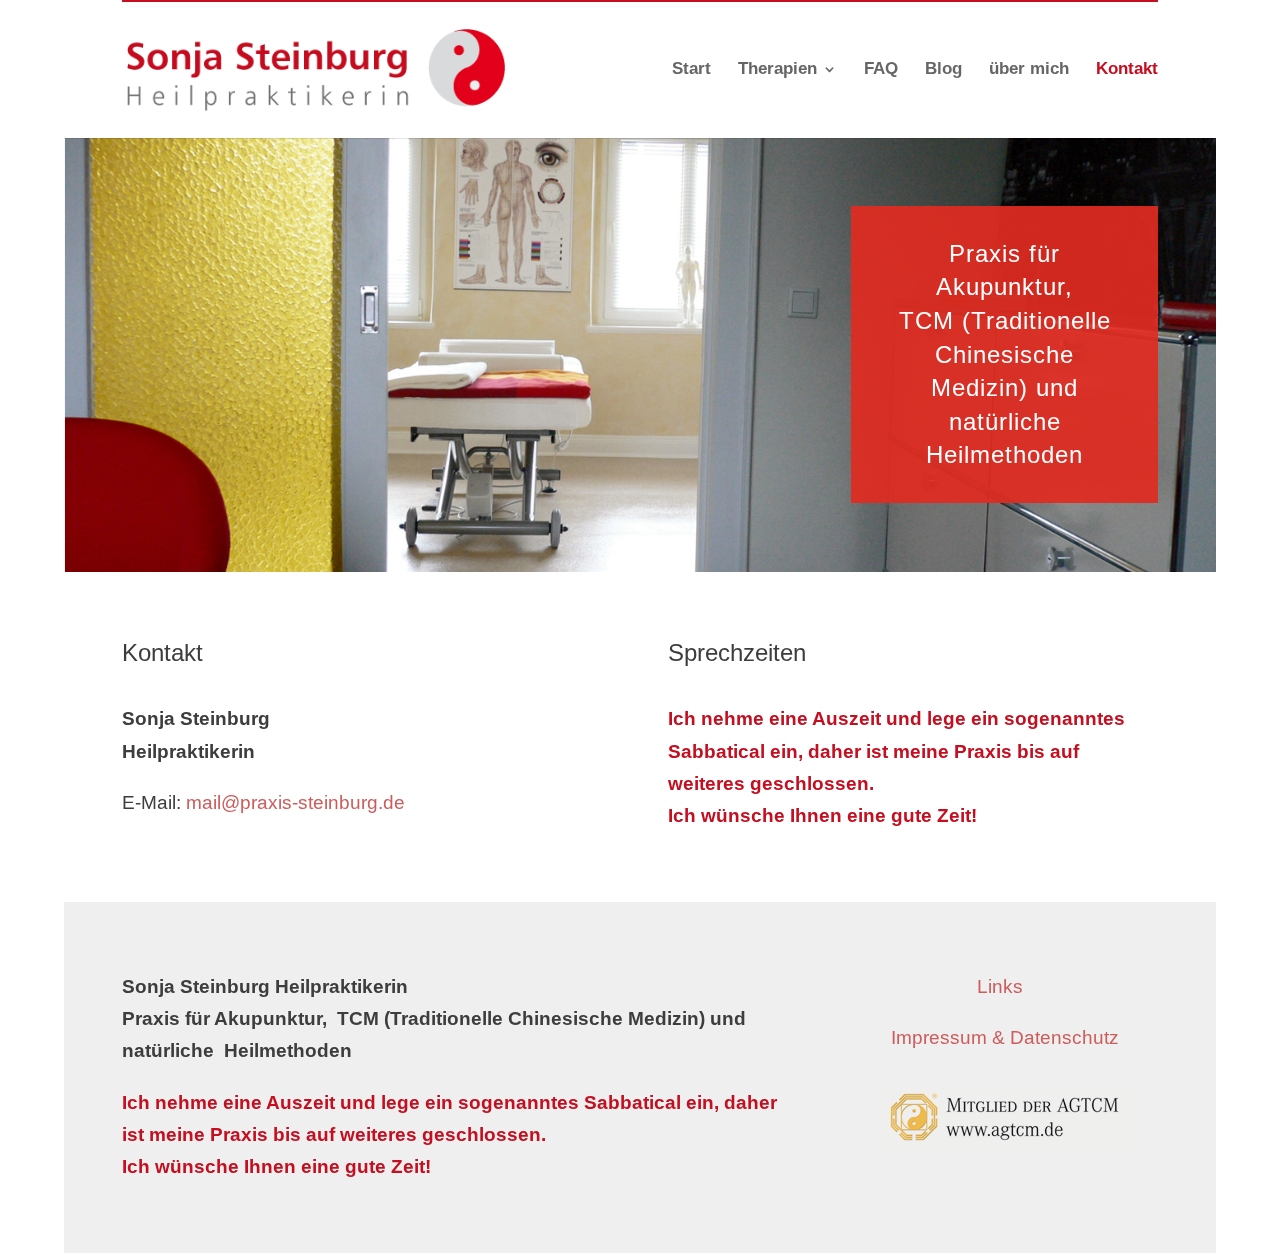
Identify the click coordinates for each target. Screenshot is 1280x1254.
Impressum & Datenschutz (1005, 1037)
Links (1005, 986)
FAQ (881, 70)
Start (691, 70)
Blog (943, 70)
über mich (1029, 70)
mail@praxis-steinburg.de (295, 802)
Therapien (777, 70)
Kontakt (1127, 70)
